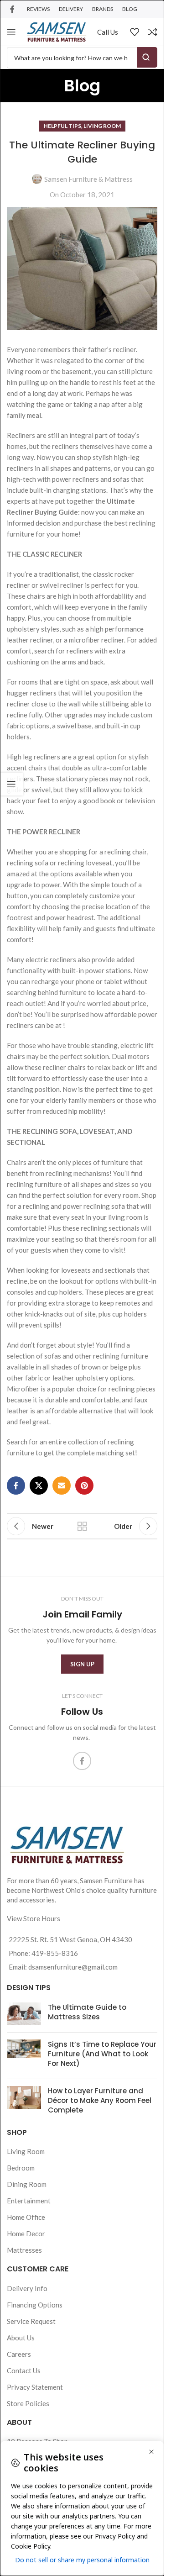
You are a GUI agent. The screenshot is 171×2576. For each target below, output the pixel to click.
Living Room (102, 126)
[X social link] (39, 1486)
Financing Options (35, 2305)
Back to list (82, 1526)
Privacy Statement (35, 2387)
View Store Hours (34, 1918)
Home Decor (26, 2234)
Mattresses (24, 2250)
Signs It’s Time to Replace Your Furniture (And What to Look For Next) (102, 2054)
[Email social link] (62, 1486)
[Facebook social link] (12, 9)
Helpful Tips (62, 126)
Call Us (108, 32)
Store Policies (28, 2403)
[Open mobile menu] (11, 32)
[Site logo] (57, 31)
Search (147, 57)
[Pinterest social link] (84, 1486)
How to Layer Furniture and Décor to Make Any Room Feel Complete (100, 2100)
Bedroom (21, 2168)
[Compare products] (153, 32)
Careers (19, 2354)
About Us (21, 2338)
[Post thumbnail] (24, 2014)
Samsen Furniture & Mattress (88, 179)
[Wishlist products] (135, 32)
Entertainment (29, 2201)
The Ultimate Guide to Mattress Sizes (87, 2012)
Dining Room (27, 2184)
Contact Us (24, 2371)
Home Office (26, 2217)
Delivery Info (27, 2288)
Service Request (31, 2321)
